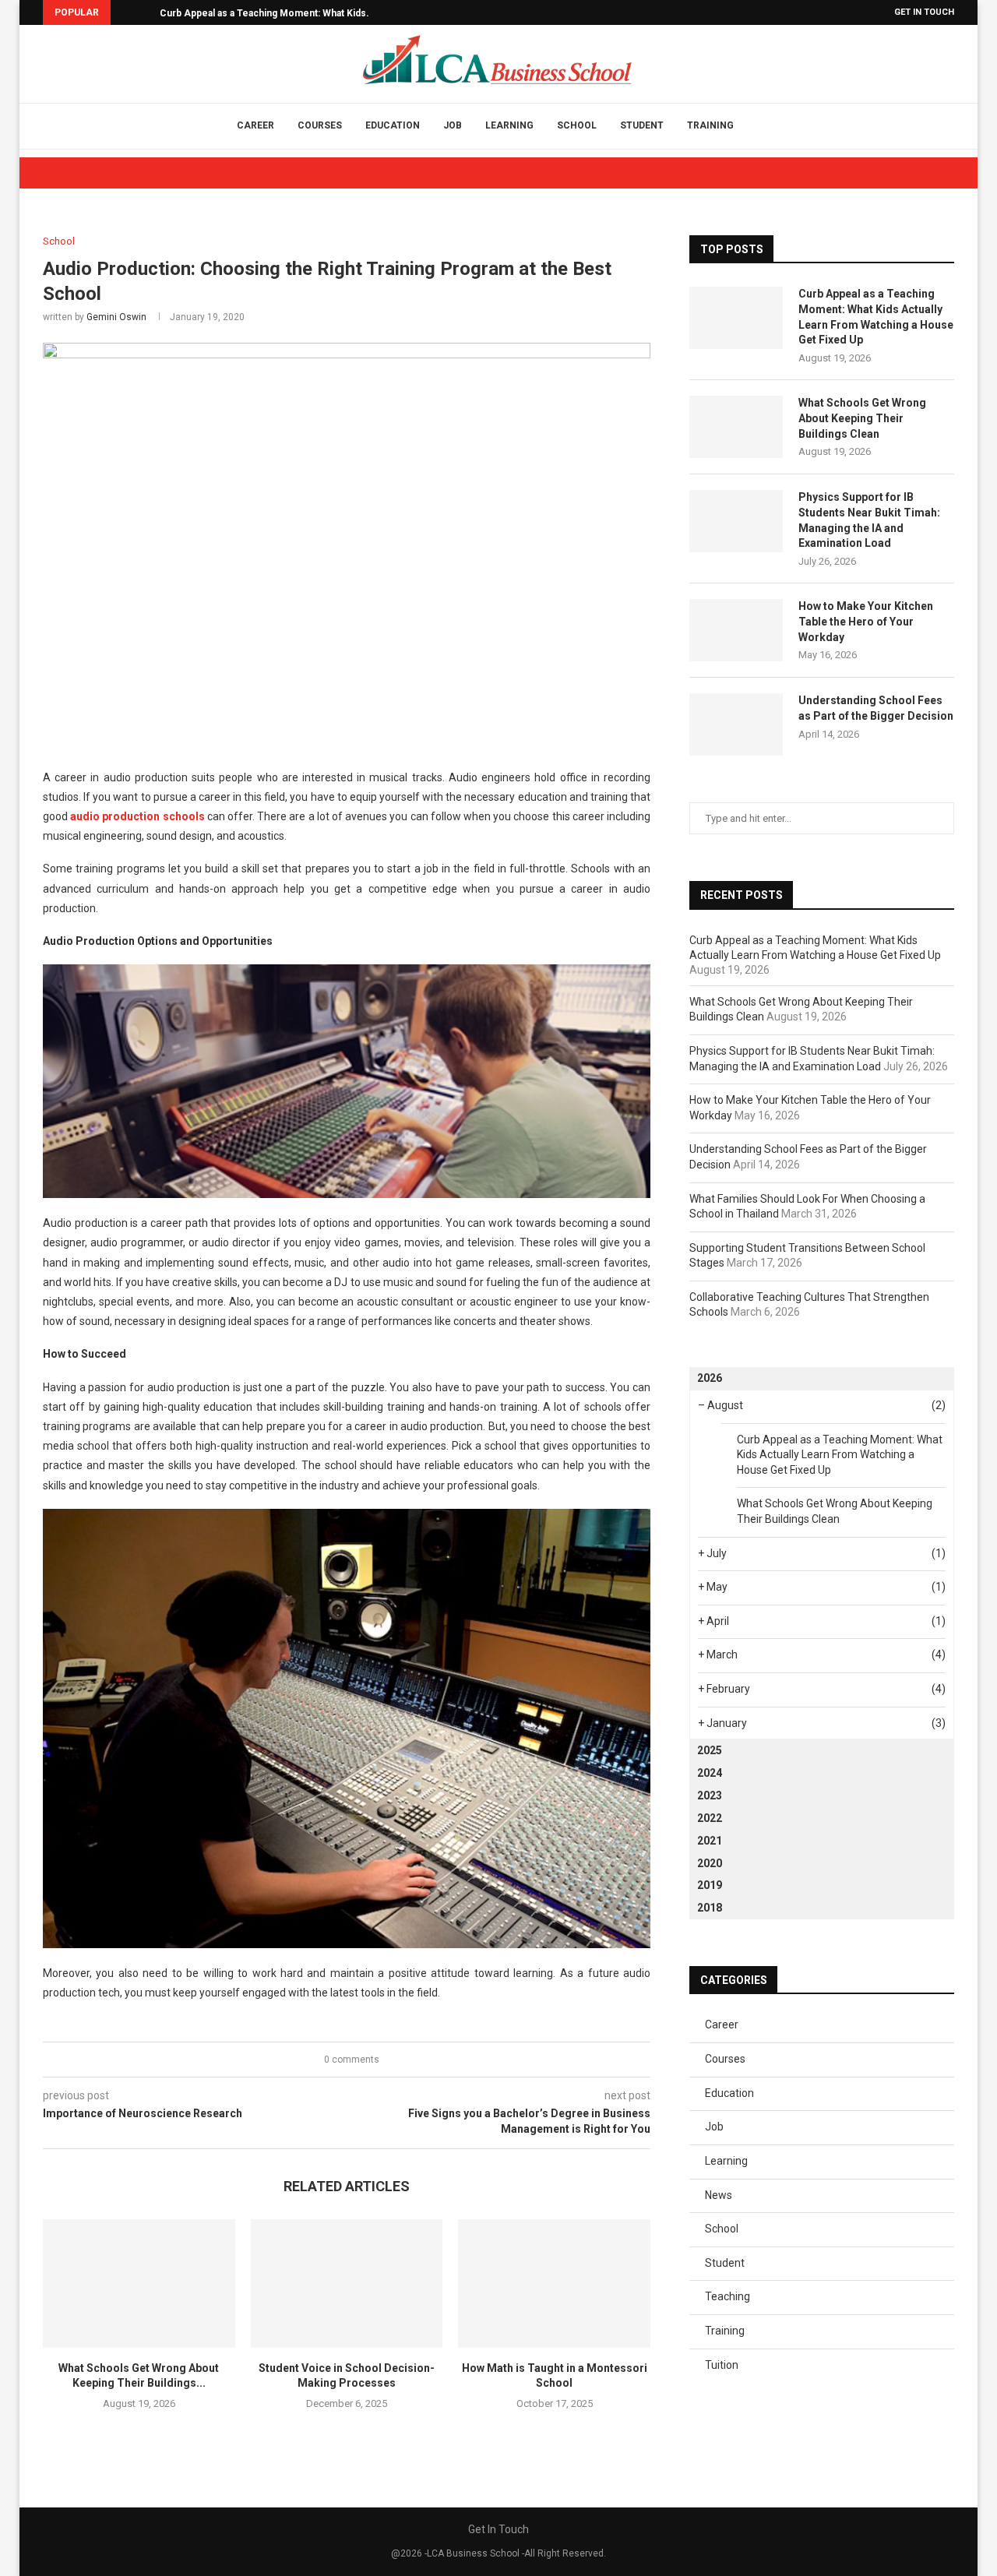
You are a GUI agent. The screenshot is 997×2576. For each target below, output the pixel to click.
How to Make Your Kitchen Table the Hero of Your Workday (866, 621)
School (577, 125)
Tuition (722, 2365)
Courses (320, 125)
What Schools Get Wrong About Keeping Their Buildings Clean (862, 418)
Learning (509, 125)
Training (710, 125)
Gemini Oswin (116, 317)
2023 (710, 1795)
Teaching (727, 2296)
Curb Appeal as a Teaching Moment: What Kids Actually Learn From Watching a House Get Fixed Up (876, 317)
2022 (710, 1818)
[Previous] (125, 12)
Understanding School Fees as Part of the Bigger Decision (876, 708)
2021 (710, 1841)
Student (642, 125)
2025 (710, 1750)
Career (255, 125)
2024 (710, 1773)
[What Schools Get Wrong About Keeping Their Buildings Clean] (139, 2283)
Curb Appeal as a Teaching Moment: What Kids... (268, 13)
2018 (710, 1908)
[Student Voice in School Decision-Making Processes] (347, 2283)
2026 (710, 1378)
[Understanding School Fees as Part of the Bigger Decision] (736, 724)
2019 (710, 1885)
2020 (710, 1863)
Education (393, 125)
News (719, 2195)
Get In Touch (924, 12)
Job (453, 125)
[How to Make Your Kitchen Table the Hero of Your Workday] (736, 630)
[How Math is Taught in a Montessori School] (554, 2283)
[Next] (145, 12)
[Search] (765, 126)
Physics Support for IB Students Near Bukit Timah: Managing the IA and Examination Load (869, 520)
